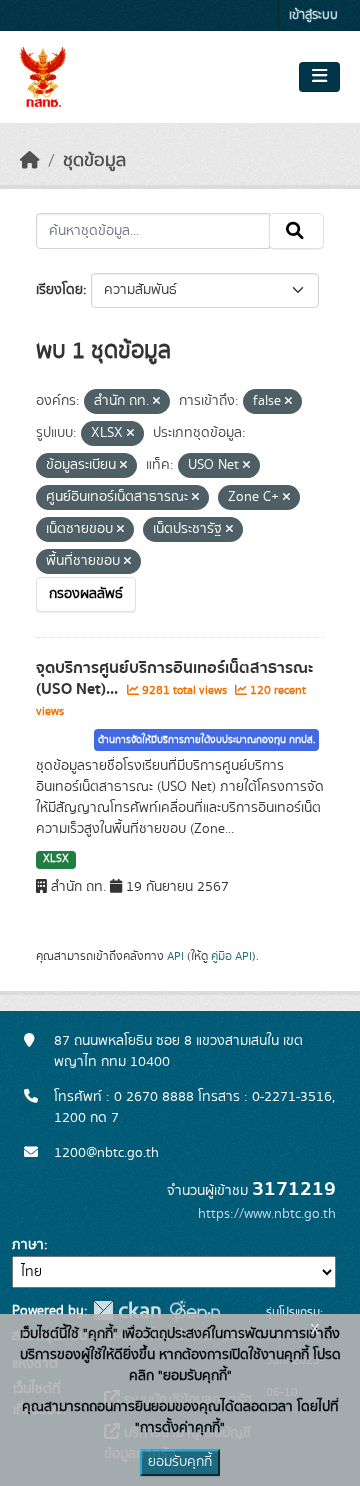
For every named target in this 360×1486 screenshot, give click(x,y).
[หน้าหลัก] (30, 161)
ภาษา (28, 1245)
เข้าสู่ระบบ (313, 15)
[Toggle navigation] (319, 77)
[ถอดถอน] (156, 402)
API (175, 956)
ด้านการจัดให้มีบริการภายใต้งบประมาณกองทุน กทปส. (206, 740)
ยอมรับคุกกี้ (180, 1462)
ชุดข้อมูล (94, 161)
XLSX (56, 859)
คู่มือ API (231, 956)
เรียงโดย (59, 290)
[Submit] (296, 231)
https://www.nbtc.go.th (267, 1214)
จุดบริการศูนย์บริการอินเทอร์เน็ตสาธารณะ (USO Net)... (174, 678)
